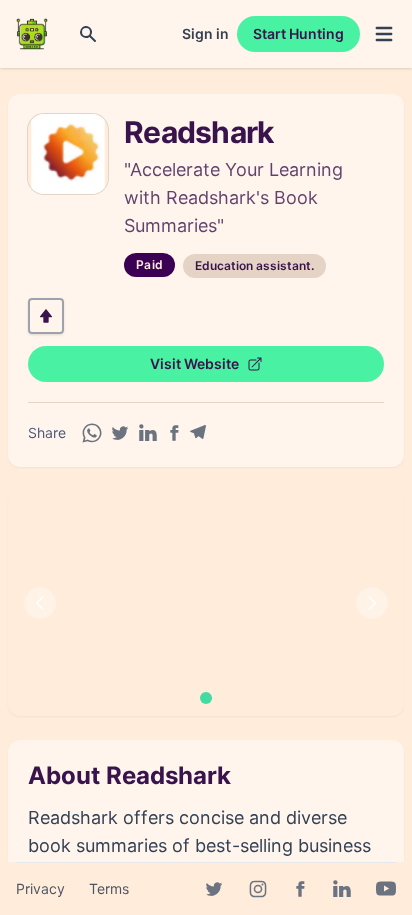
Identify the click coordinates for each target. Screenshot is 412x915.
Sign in (205, 33)
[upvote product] (46, 316)
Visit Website (194, 363)
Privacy (40, 888)
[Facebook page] (300, 889)
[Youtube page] (386, 889)
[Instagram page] (258, 889)
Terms (109, 888)
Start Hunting (298, 33)
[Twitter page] (214, 889)
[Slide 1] (206, 698)
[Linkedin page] (342, 889)
